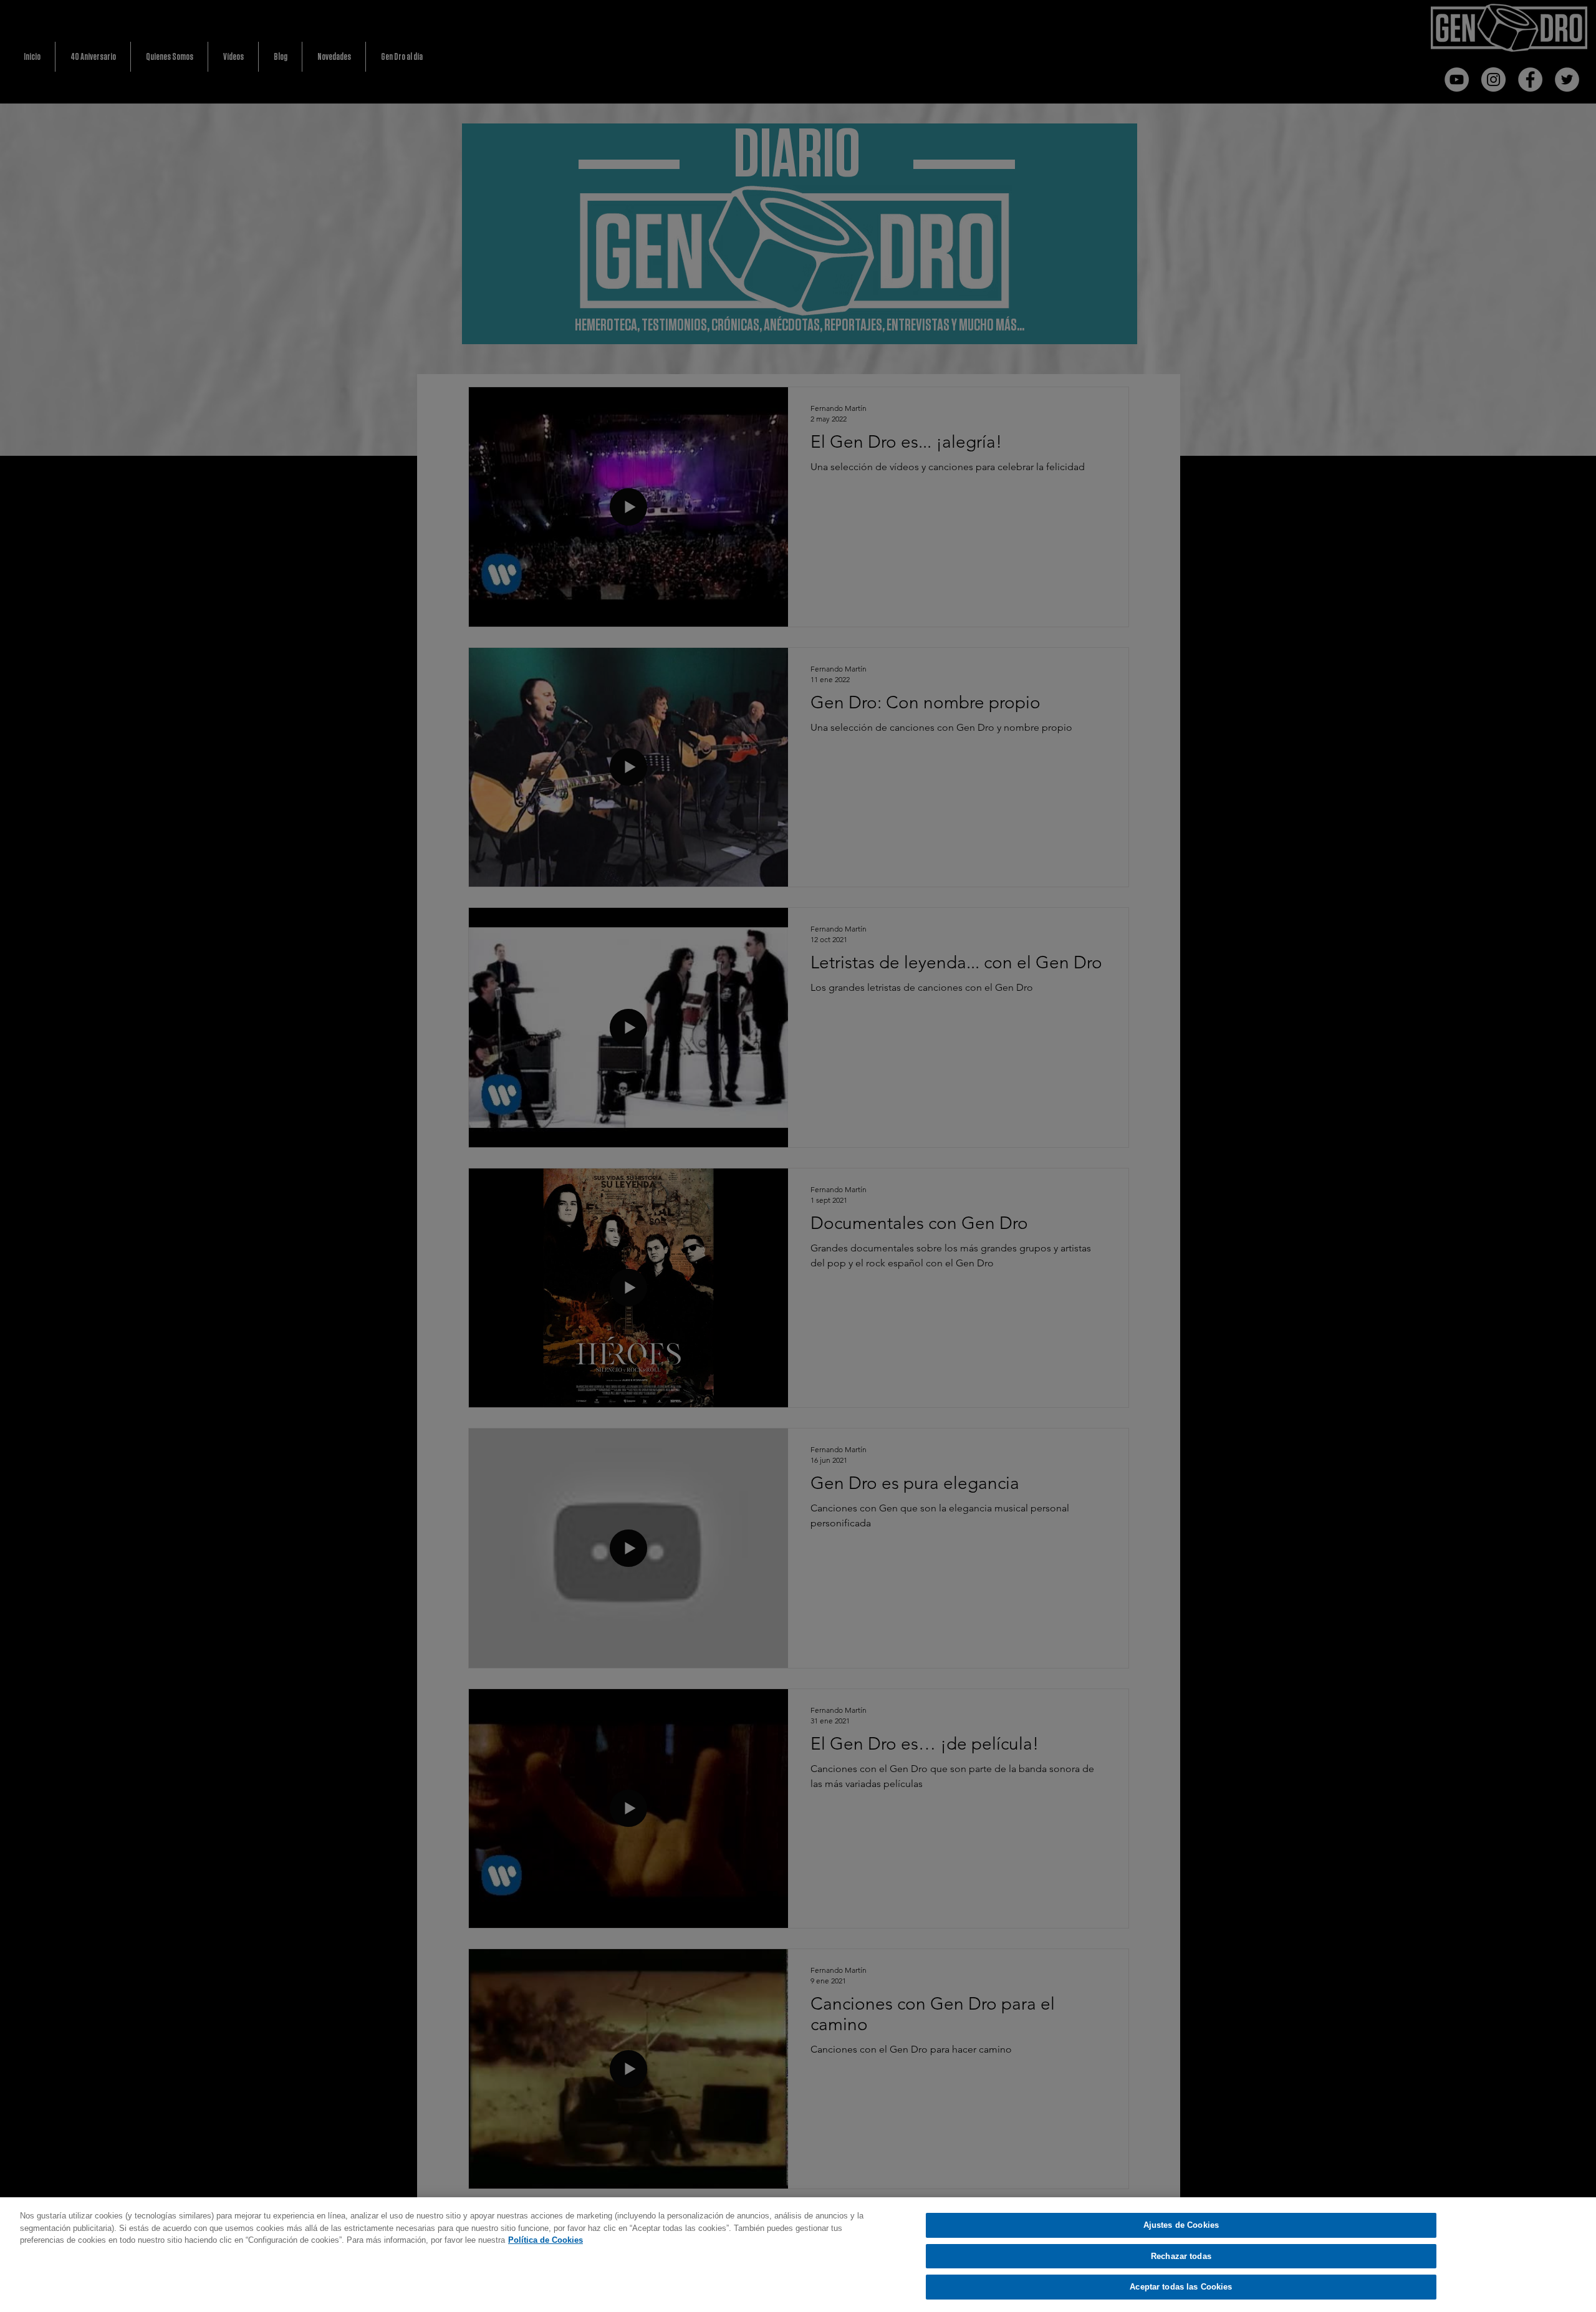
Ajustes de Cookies (1181, 2225)
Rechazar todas (1181, 2256)
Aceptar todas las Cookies (1181, 2287)
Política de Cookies (546, 2240)
